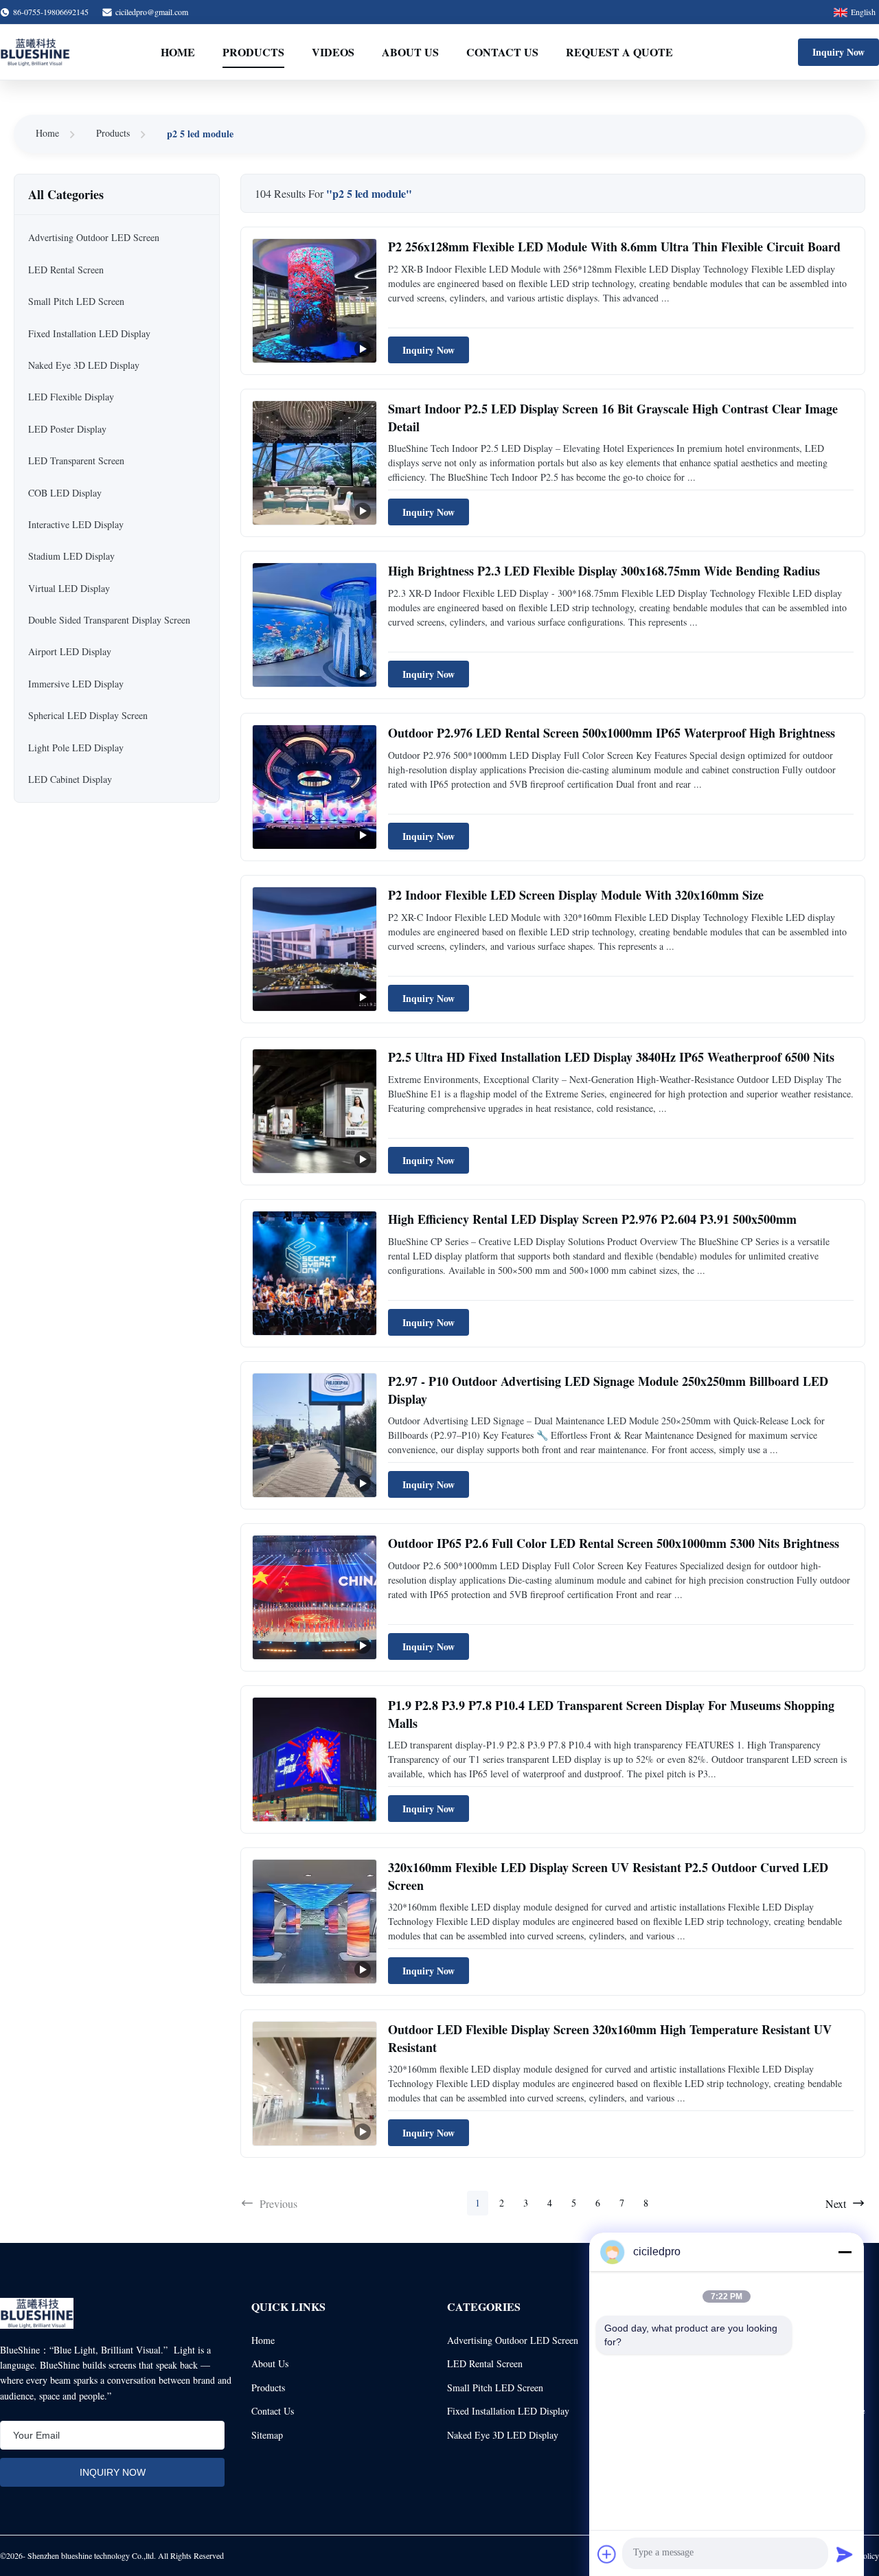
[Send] (845, 2554)
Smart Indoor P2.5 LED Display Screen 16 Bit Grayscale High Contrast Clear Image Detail (613, 417)
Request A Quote (619, 52)
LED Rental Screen (485, 2363)
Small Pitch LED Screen (495, 2387)
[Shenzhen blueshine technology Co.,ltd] (35, 52)
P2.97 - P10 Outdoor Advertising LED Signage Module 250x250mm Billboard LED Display (608, 1390)
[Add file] (607, 2554)
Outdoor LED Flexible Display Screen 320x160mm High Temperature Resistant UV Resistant (610, 2038)
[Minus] (845, 2252)
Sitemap (267, 2435)
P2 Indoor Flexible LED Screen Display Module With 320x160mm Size (576, 895)
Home (178, 52)
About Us (410, 52)
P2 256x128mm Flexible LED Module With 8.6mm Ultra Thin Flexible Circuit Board (614, 247)
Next (836, 2203)
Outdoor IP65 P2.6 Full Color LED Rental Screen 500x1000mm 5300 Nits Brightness (614, 1543)
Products (253, 52)
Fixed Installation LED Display (508, 2411)
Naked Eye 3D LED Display (503, 2435)
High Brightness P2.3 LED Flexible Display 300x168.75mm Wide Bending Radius (604, 571)
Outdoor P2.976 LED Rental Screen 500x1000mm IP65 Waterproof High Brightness (612, 733)
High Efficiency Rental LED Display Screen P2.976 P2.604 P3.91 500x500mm (592, 1219)
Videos (333, 52)
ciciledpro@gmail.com (152, 12)
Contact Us (502, 52)
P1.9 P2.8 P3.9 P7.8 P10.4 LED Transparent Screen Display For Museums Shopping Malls (611, 1714)
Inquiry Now (838, 52)
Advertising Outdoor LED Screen (513, 2340)
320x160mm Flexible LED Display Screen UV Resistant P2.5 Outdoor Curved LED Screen (608, 1876)
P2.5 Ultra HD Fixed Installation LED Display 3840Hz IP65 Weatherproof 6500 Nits (611, 1057)
